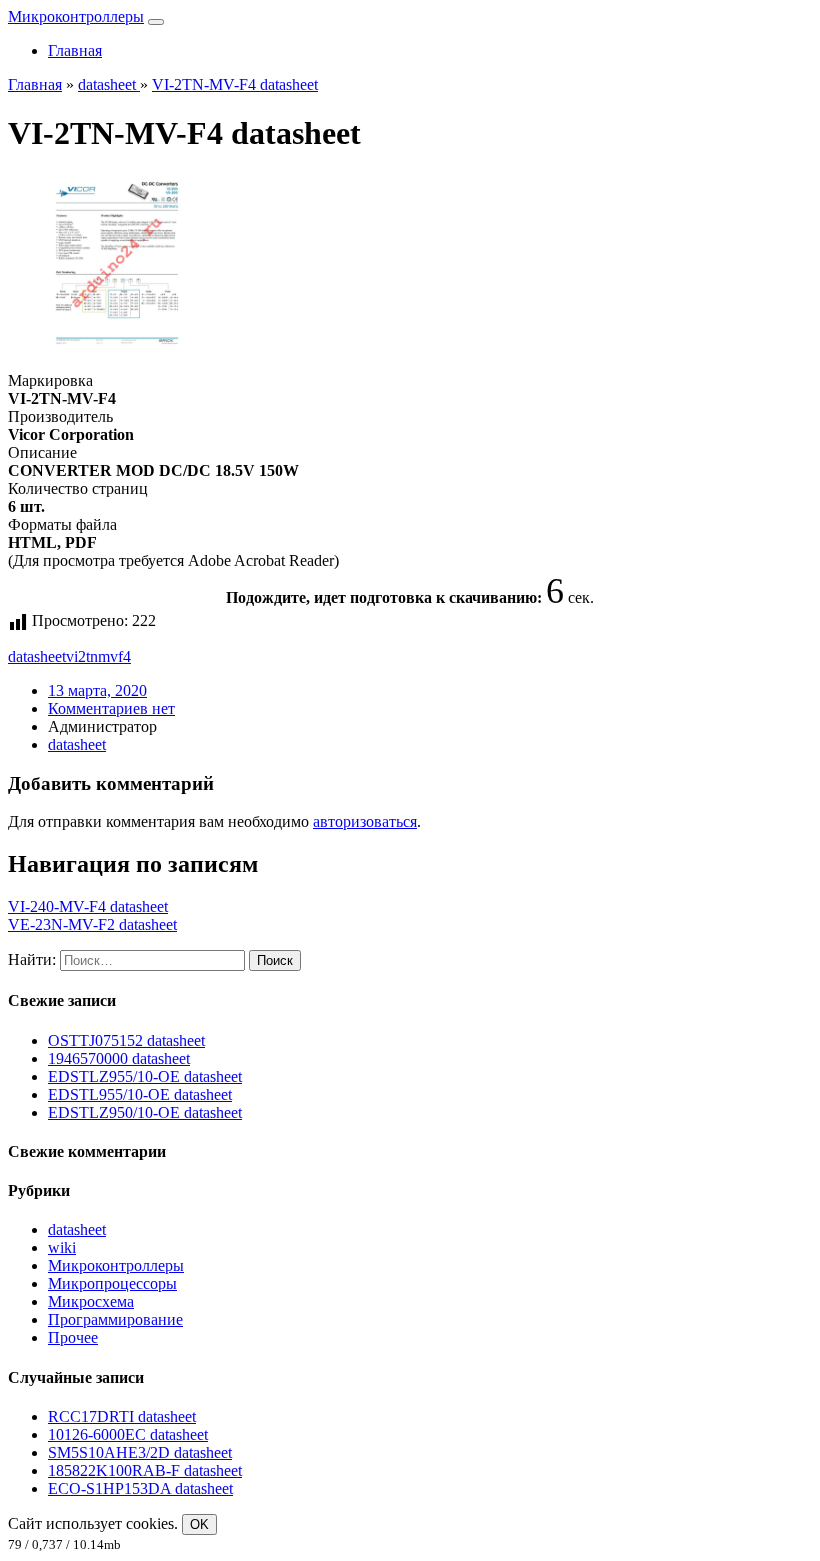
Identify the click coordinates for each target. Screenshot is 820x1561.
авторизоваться (365, 821)
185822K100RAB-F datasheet (145, 1470)
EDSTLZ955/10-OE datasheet (145, 1076)
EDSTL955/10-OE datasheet (140, 1094)
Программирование (115, 1319)
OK (199, 1524)
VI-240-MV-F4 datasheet (88, 906)
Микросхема (91, 1301)
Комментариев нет (111, 708)
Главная (75, 50)
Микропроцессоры (112, 1283)
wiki (62, 1247)
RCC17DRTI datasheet (122, 1416)
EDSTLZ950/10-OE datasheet (145, 1112)
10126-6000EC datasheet (128, 1434)
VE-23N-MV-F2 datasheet (92, 924)
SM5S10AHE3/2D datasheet (140, 1452)
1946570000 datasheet (119, 1058)
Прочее (73, 1337)
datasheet (37, 656)
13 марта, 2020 (97, 690)
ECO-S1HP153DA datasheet (140, 1488)
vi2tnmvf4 (98, 656)
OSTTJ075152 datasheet (126, 1040)
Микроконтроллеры (76, 16)
